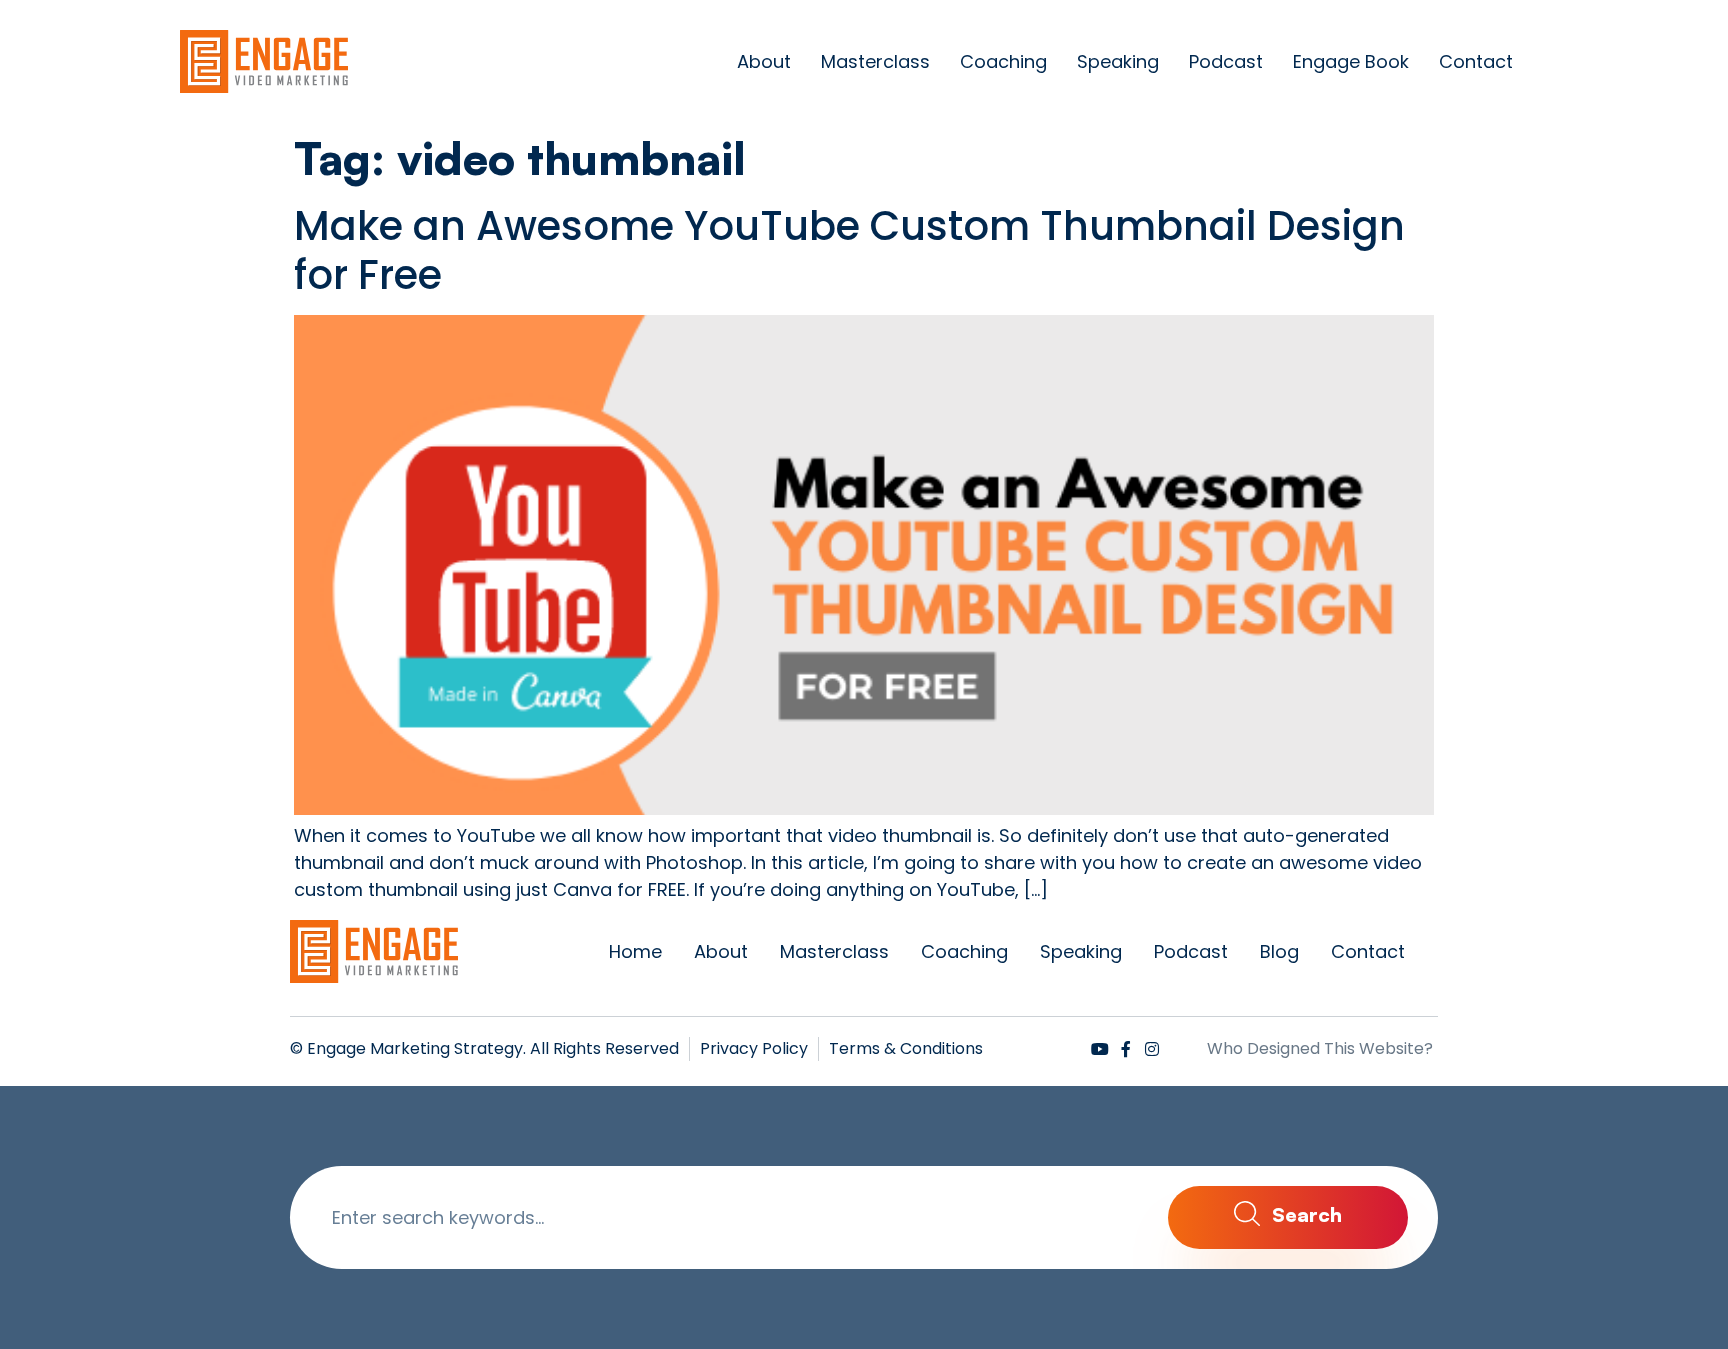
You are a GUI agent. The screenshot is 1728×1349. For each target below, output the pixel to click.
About (764, 61)
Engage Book (1351, 61)
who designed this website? (1320, 1048)
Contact (1476, 61)
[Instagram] (1152, 1049)
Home (635, 951)
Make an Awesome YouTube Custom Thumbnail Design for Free (849, 250)
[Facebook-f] (1126, 1049)
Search (1304, 1213)
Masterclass (875, 61)
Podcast (1226, 61)
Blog (1279, 951)
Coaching (1003, 61)
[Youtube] (1100, 1049)
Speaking (1118, 61)
